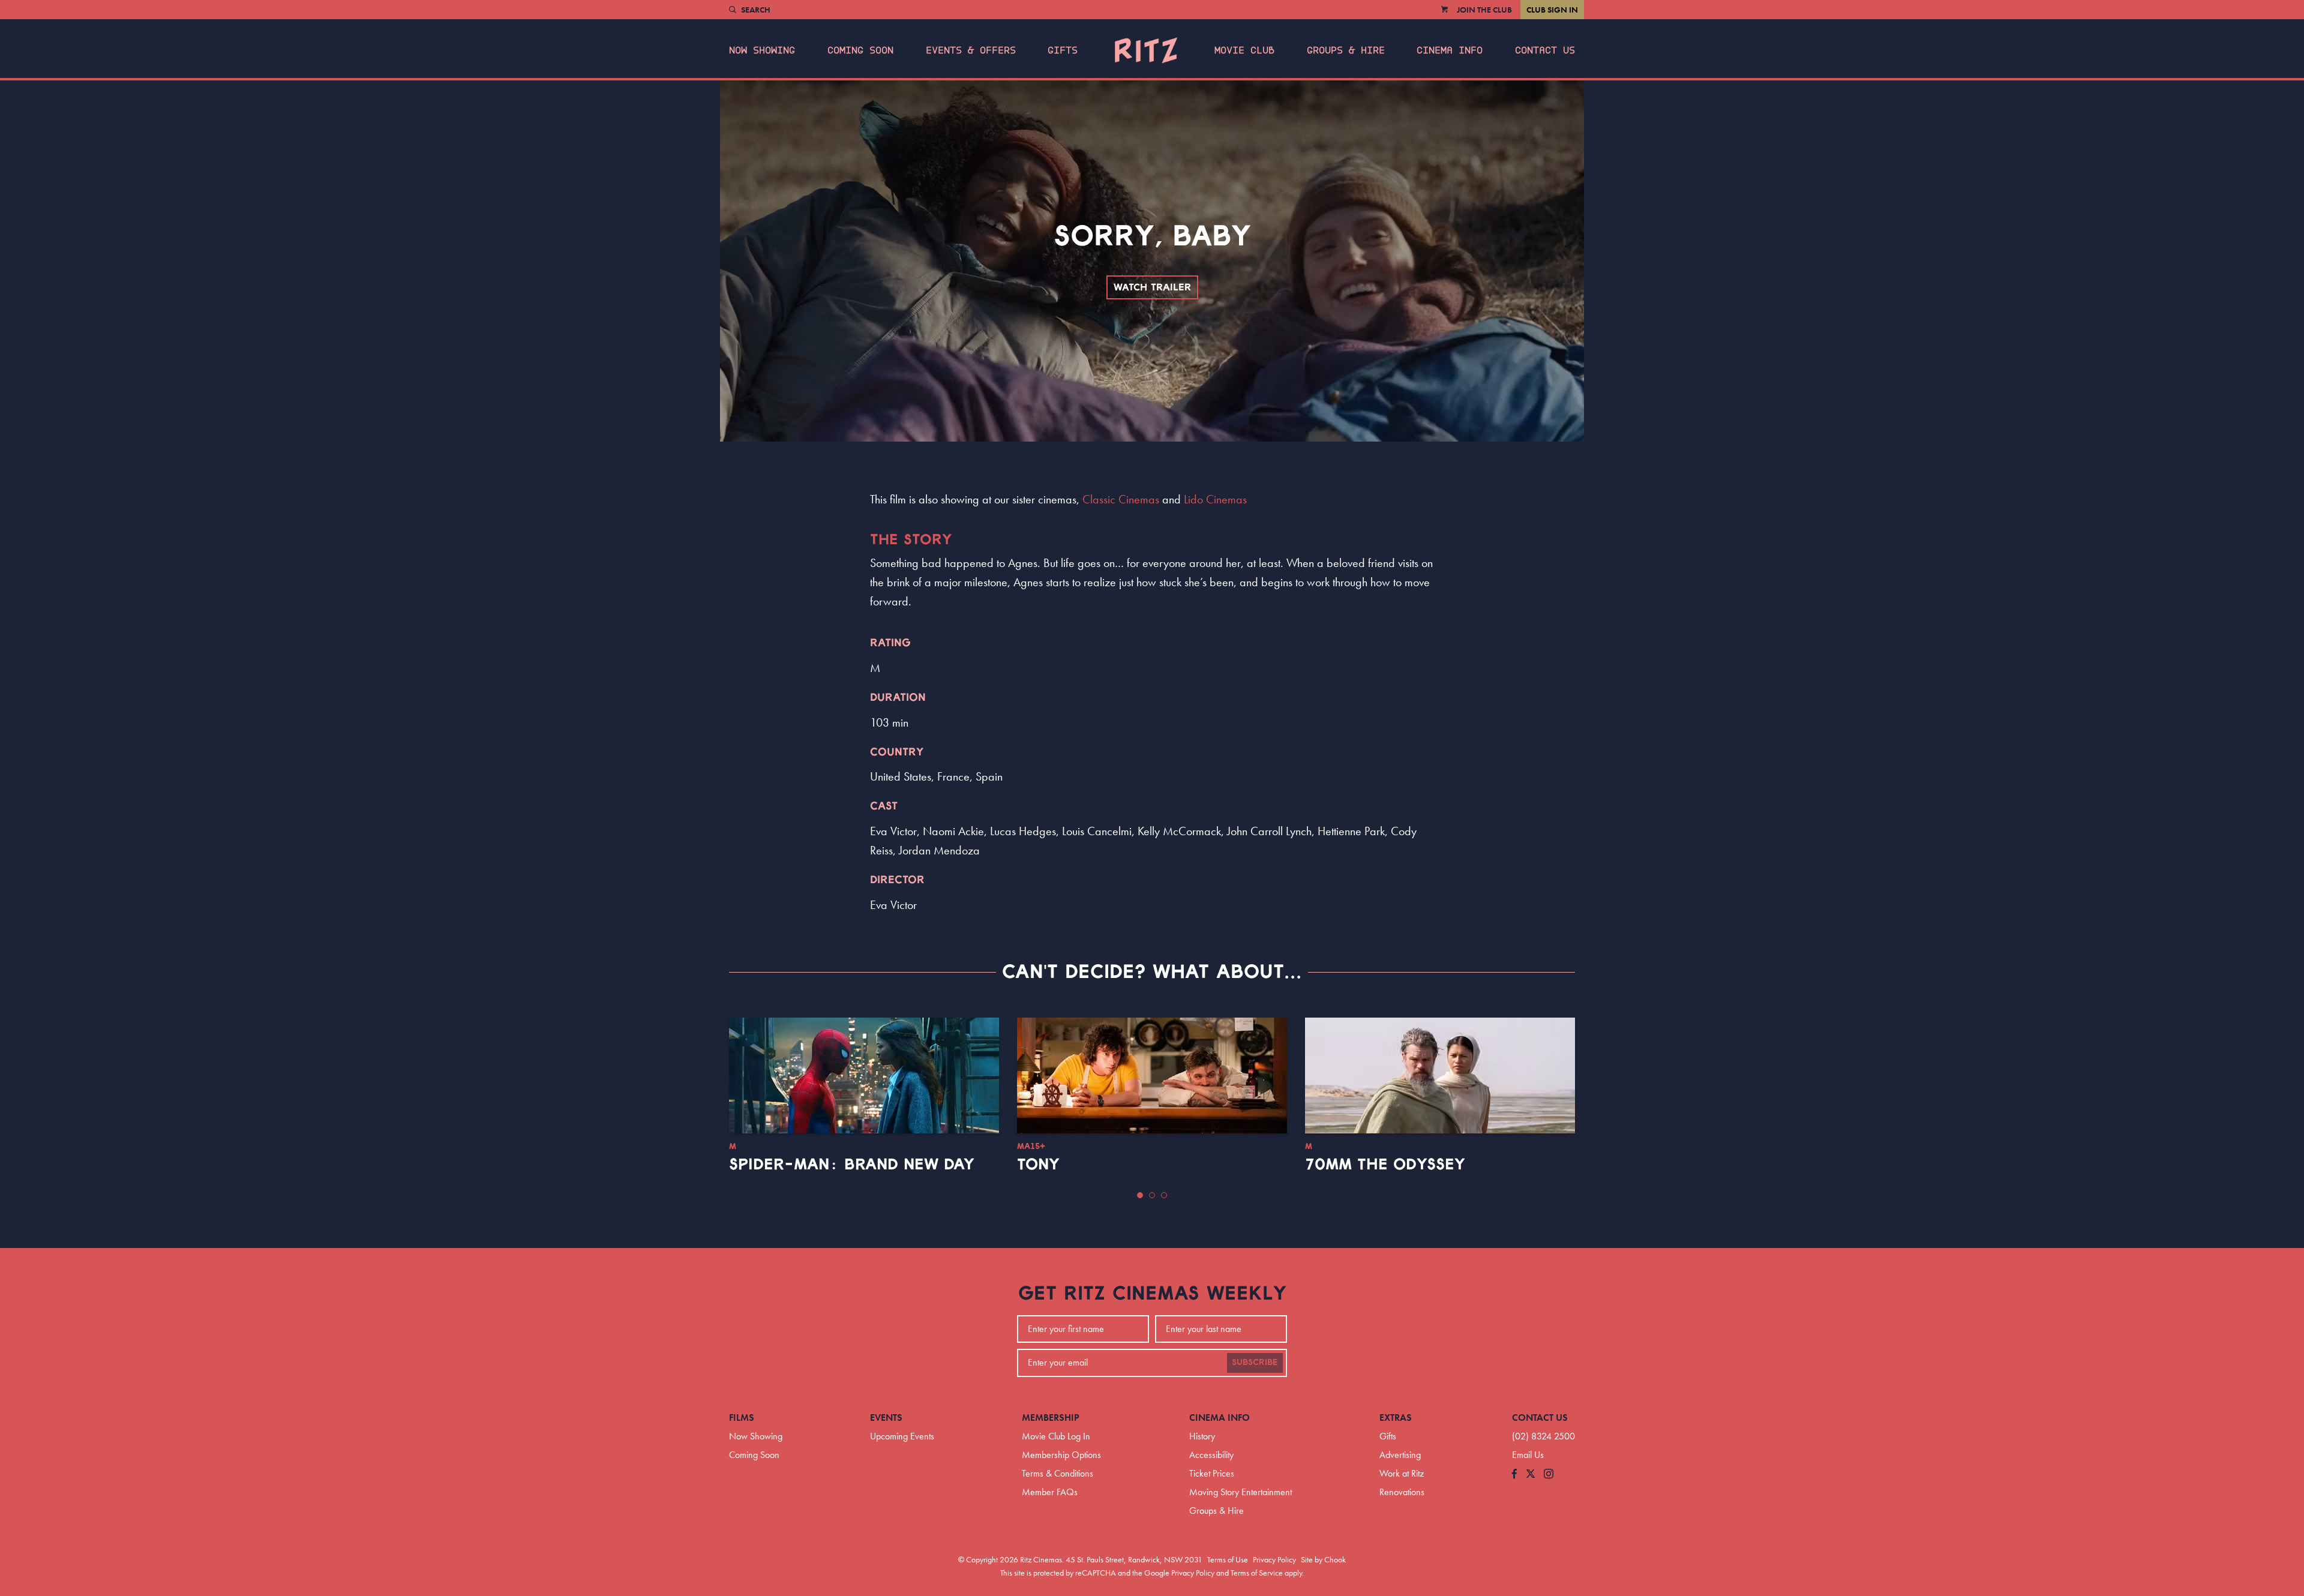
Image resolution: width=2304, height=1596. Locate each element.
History (1202, 1436)
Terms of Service (1257, 1573)
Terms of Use (1228, 1559)
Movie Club (1244, 50)
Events (886, 1417)
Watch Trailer (1152, 287)
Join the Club (1484, 10)
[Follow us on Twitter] (1531, 1474)
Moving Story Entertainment (1240, 1492)
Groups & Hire (1346, 50)
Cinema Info (1450, 50)
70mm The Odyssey (1385, 1165)
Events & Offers (971, 50)
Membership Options (1061, 1455)
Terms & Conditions (1057, 1473)
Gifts (1063, 50)
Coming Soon (860, 50)
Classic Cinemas (1121, 499)
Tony (1038, 1165)
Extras (1396, 1417)
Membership (1051, 1417)
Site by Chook (1323, 1559)
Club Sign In (1552, 10)
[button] (1140, 1195)
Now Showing (762, 50)
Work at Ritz (1402, 1473)
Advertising (1400, 1455)
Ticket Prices (1212, 1473)
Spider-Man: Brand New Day (852, 1165)
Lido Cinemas (1215, 499)
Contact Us (1545, 50)
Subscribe (1255, 1363)
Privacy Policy (1274, 1559)
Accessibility (1211, 1455)
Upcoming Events (902, 1436)
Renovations (1402, 1492)
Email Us (1528, 1455)
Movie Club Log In (1056, 1436)
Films (742, 1417)
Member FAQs (1050, 1492)
